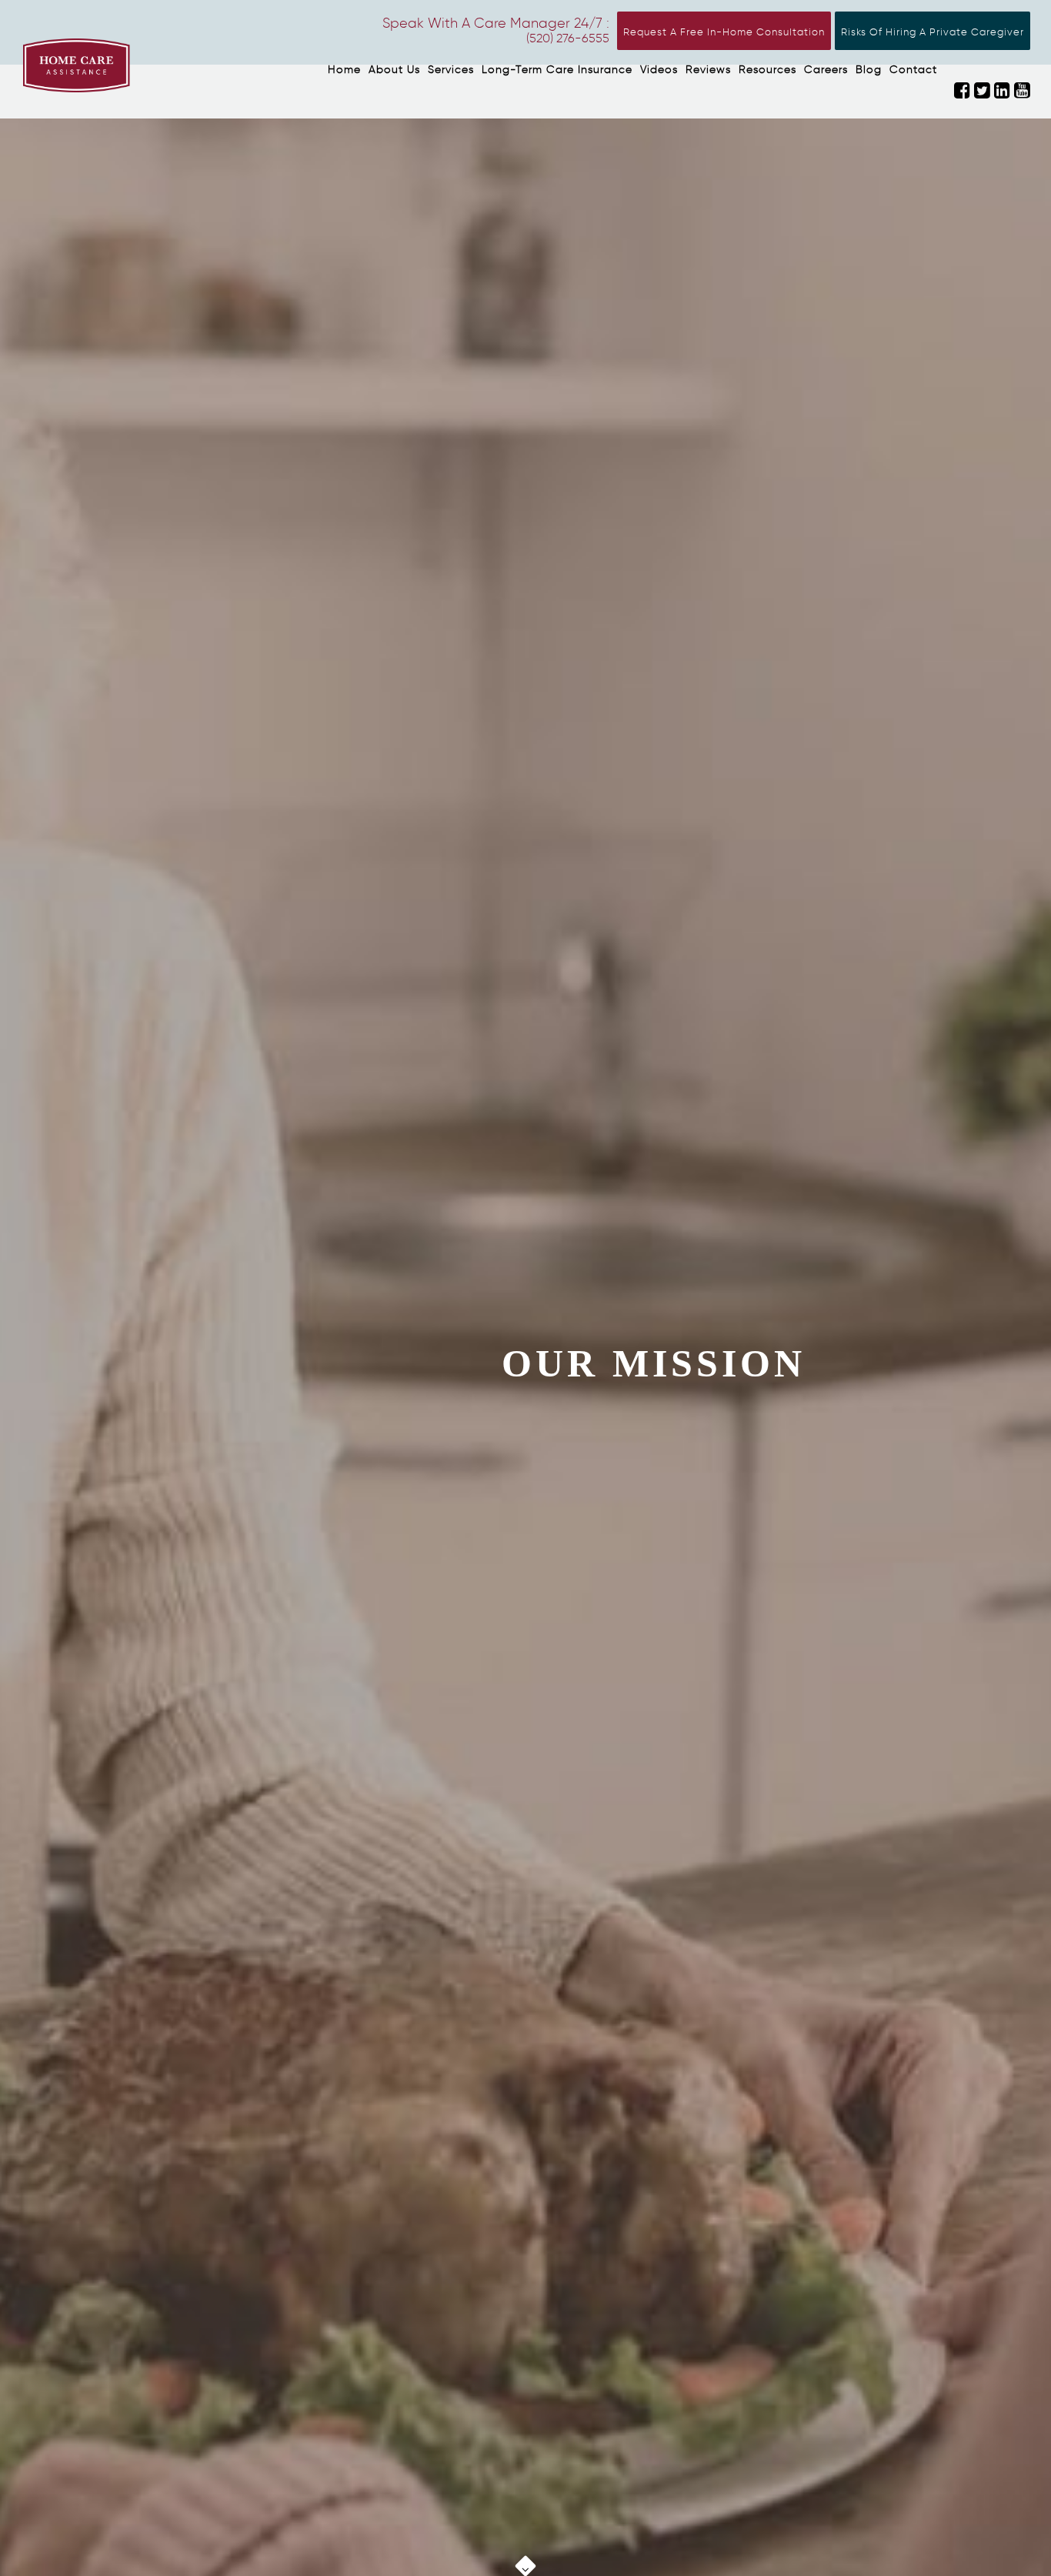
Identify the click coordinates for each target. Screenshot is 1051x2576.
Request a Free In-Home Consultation (724, 32)
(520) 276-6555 (568, 38)
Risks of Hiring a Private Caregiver (933, 32)
